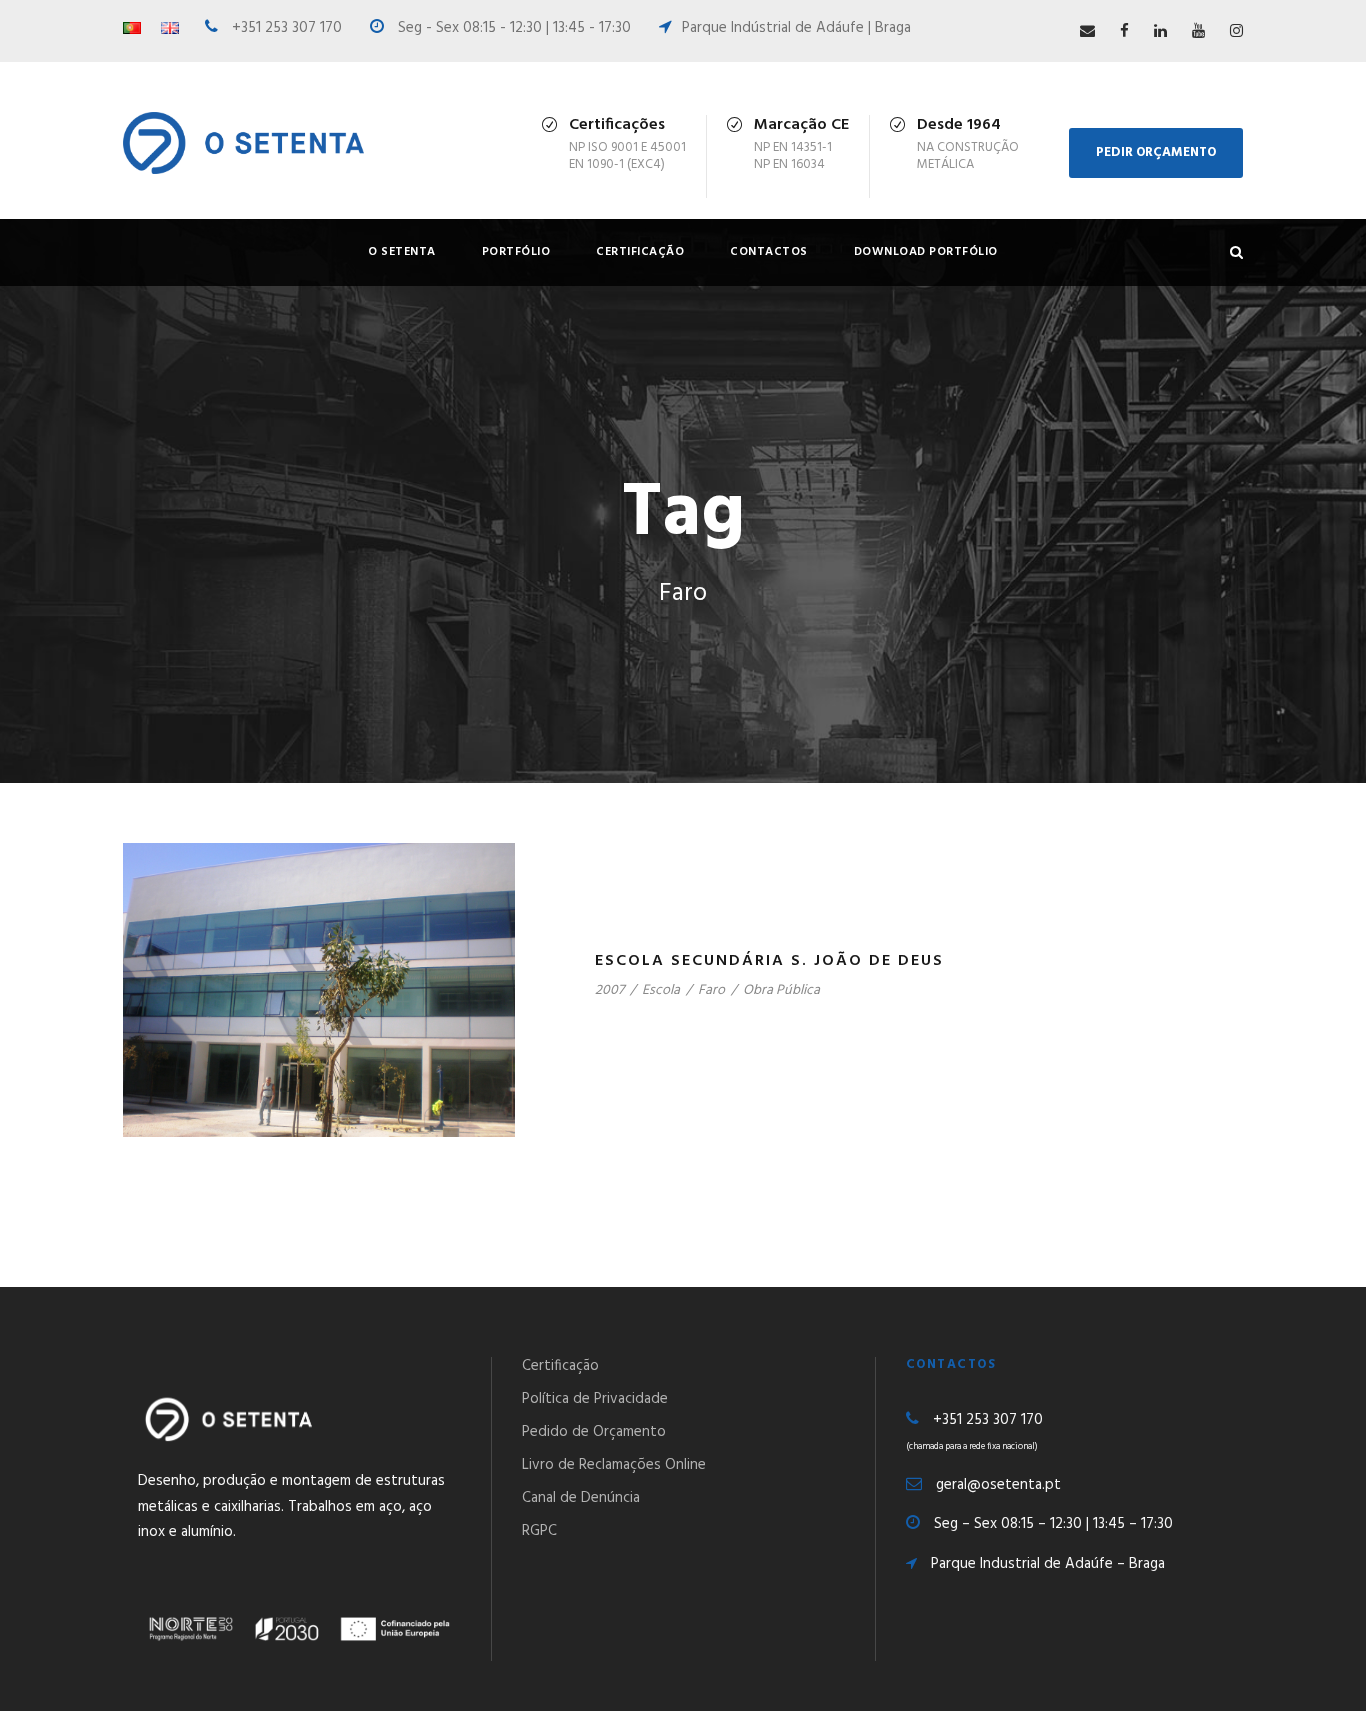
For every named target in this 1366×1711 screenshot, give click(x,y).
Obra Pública (781, 990)
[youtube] (1198, 32)
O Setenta (402, 252)
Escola (661, 990)
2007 (609, 990)
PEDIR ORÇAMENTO (1156, 152)
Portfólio (516, 252)
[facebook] (1124, 32)
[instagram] (1236, 32)
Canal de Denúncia (581, 1498)
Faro (711, 990)
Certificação (640, 252)
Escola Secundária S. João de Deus (769, 961)
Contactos (769, 252)
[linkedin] (1160, 32)
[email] (1087, 32)
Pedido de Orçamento (594, 1432)
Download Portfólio (926, 252)
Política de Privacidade (595, 1399)
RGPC (539, 1531)
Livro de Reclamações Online (614, 1465)
